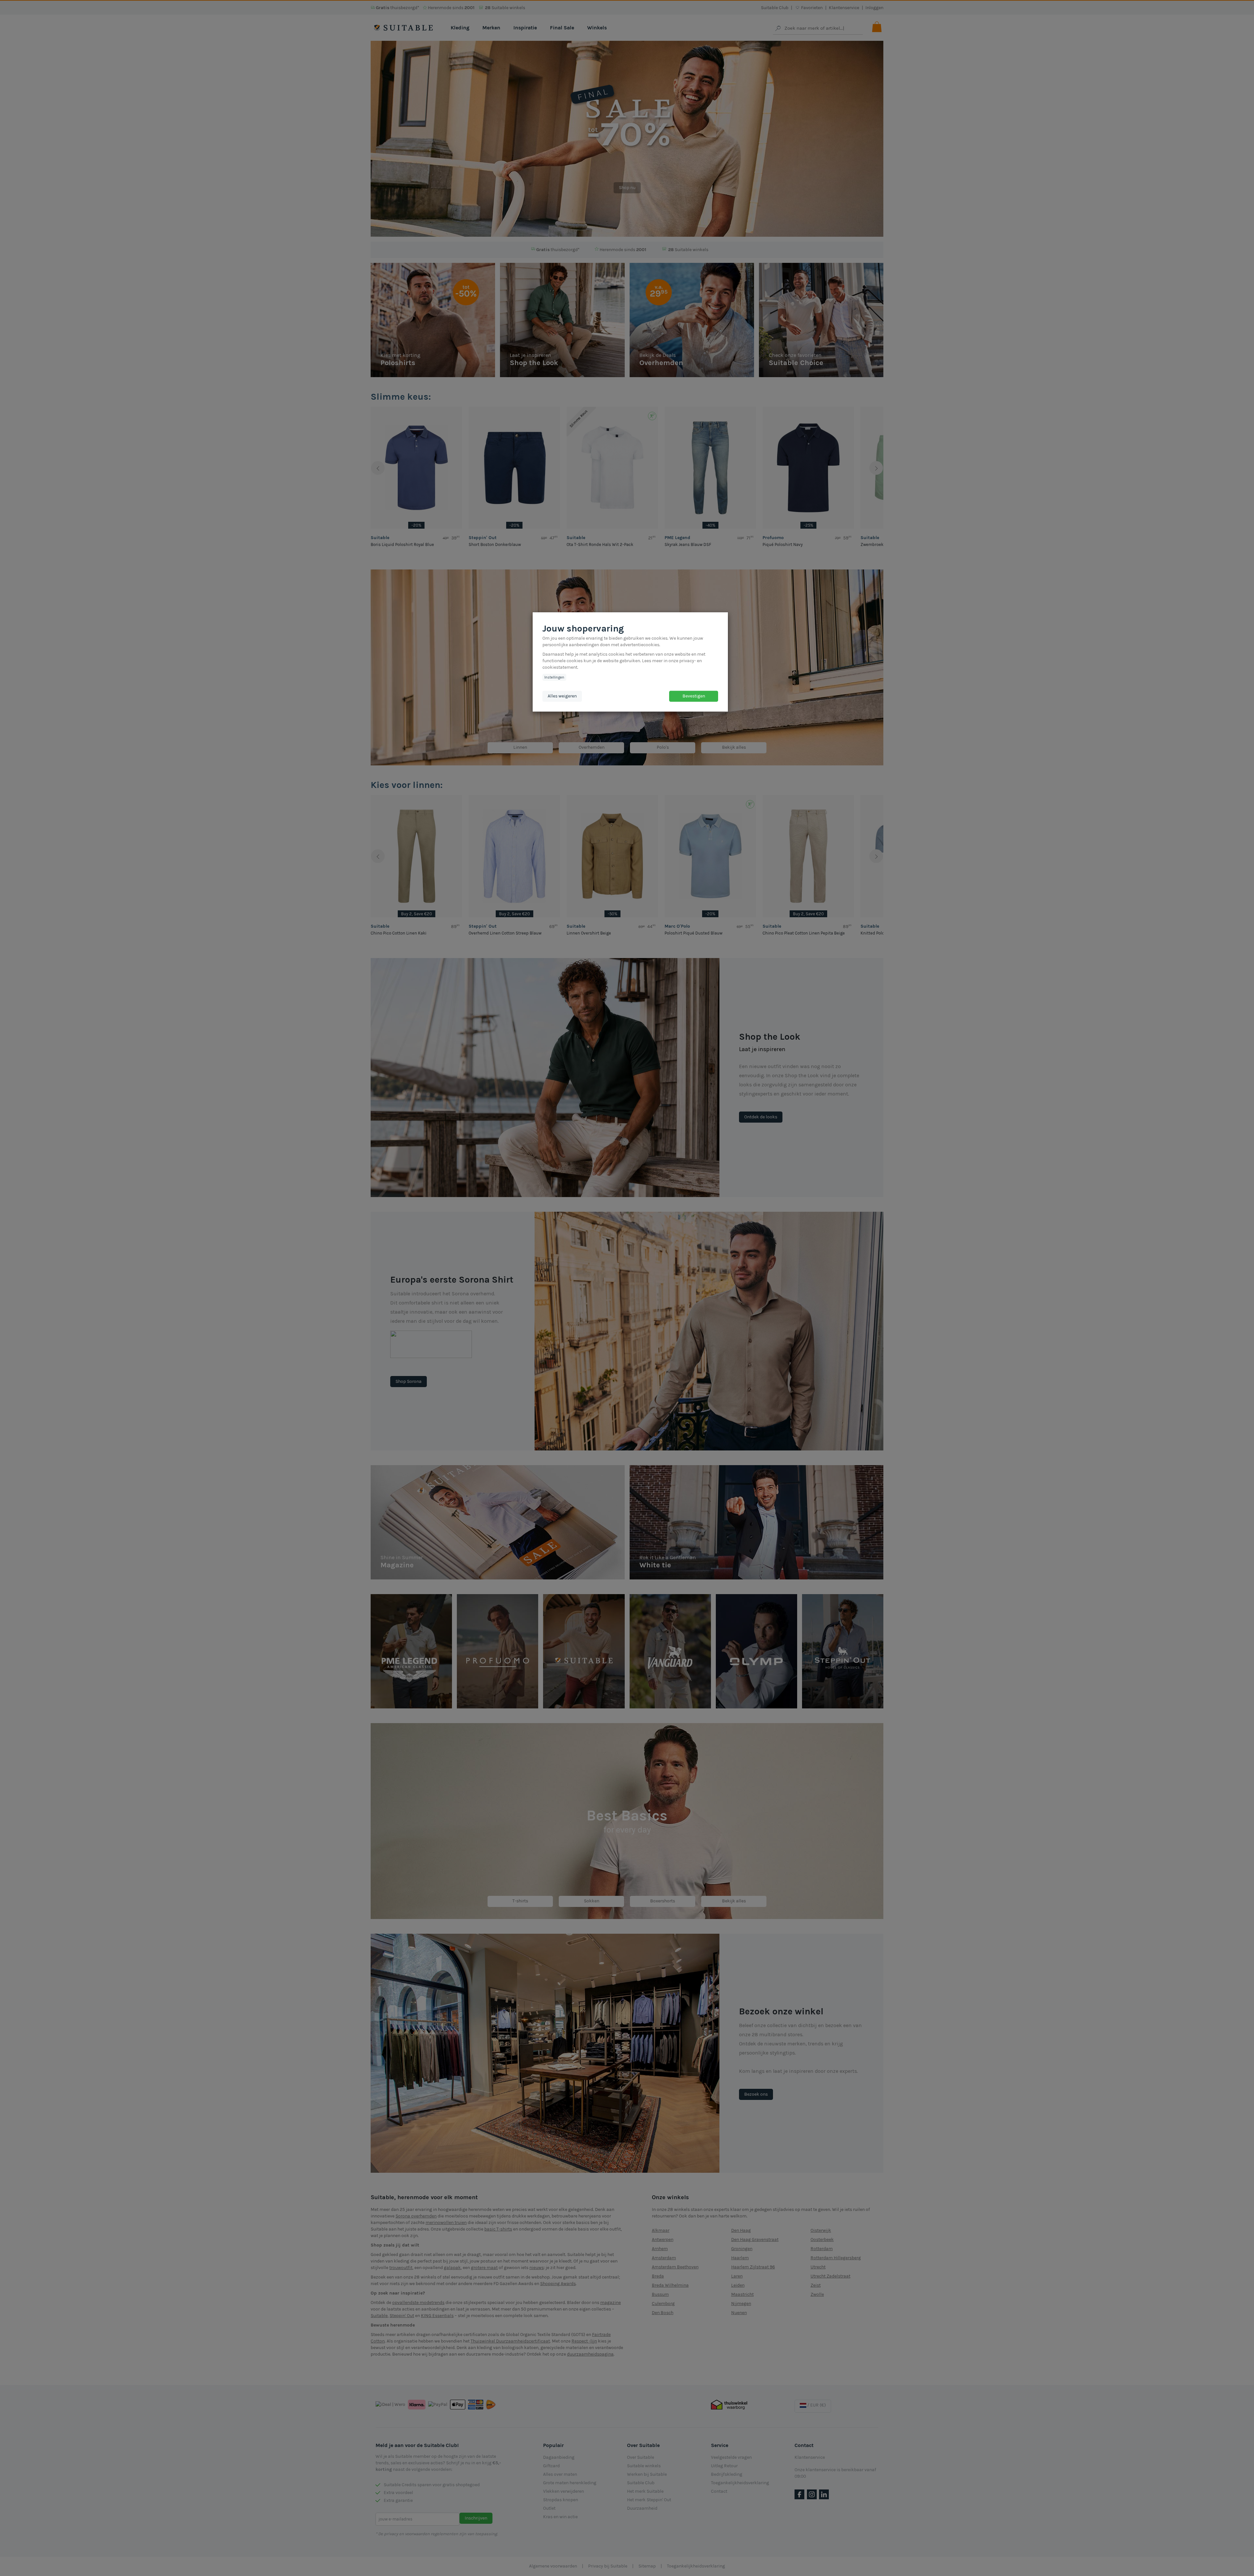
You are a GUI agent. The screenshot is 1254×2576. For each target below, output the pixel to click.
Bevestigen (694, 696)
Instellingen (554, 677)
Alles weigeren (562, 696)
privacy (687, 661)
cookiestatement (560, 667)
